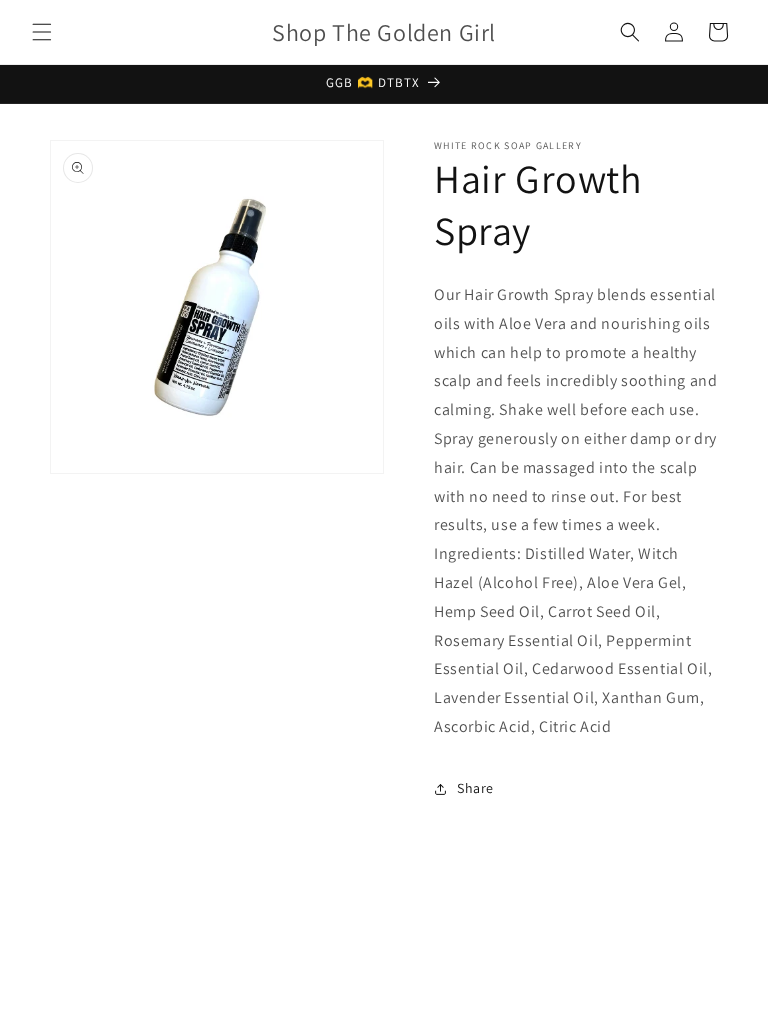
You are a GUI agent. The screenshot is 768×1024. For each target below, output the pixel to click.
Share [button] (475, 788)
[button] (42, 32)
